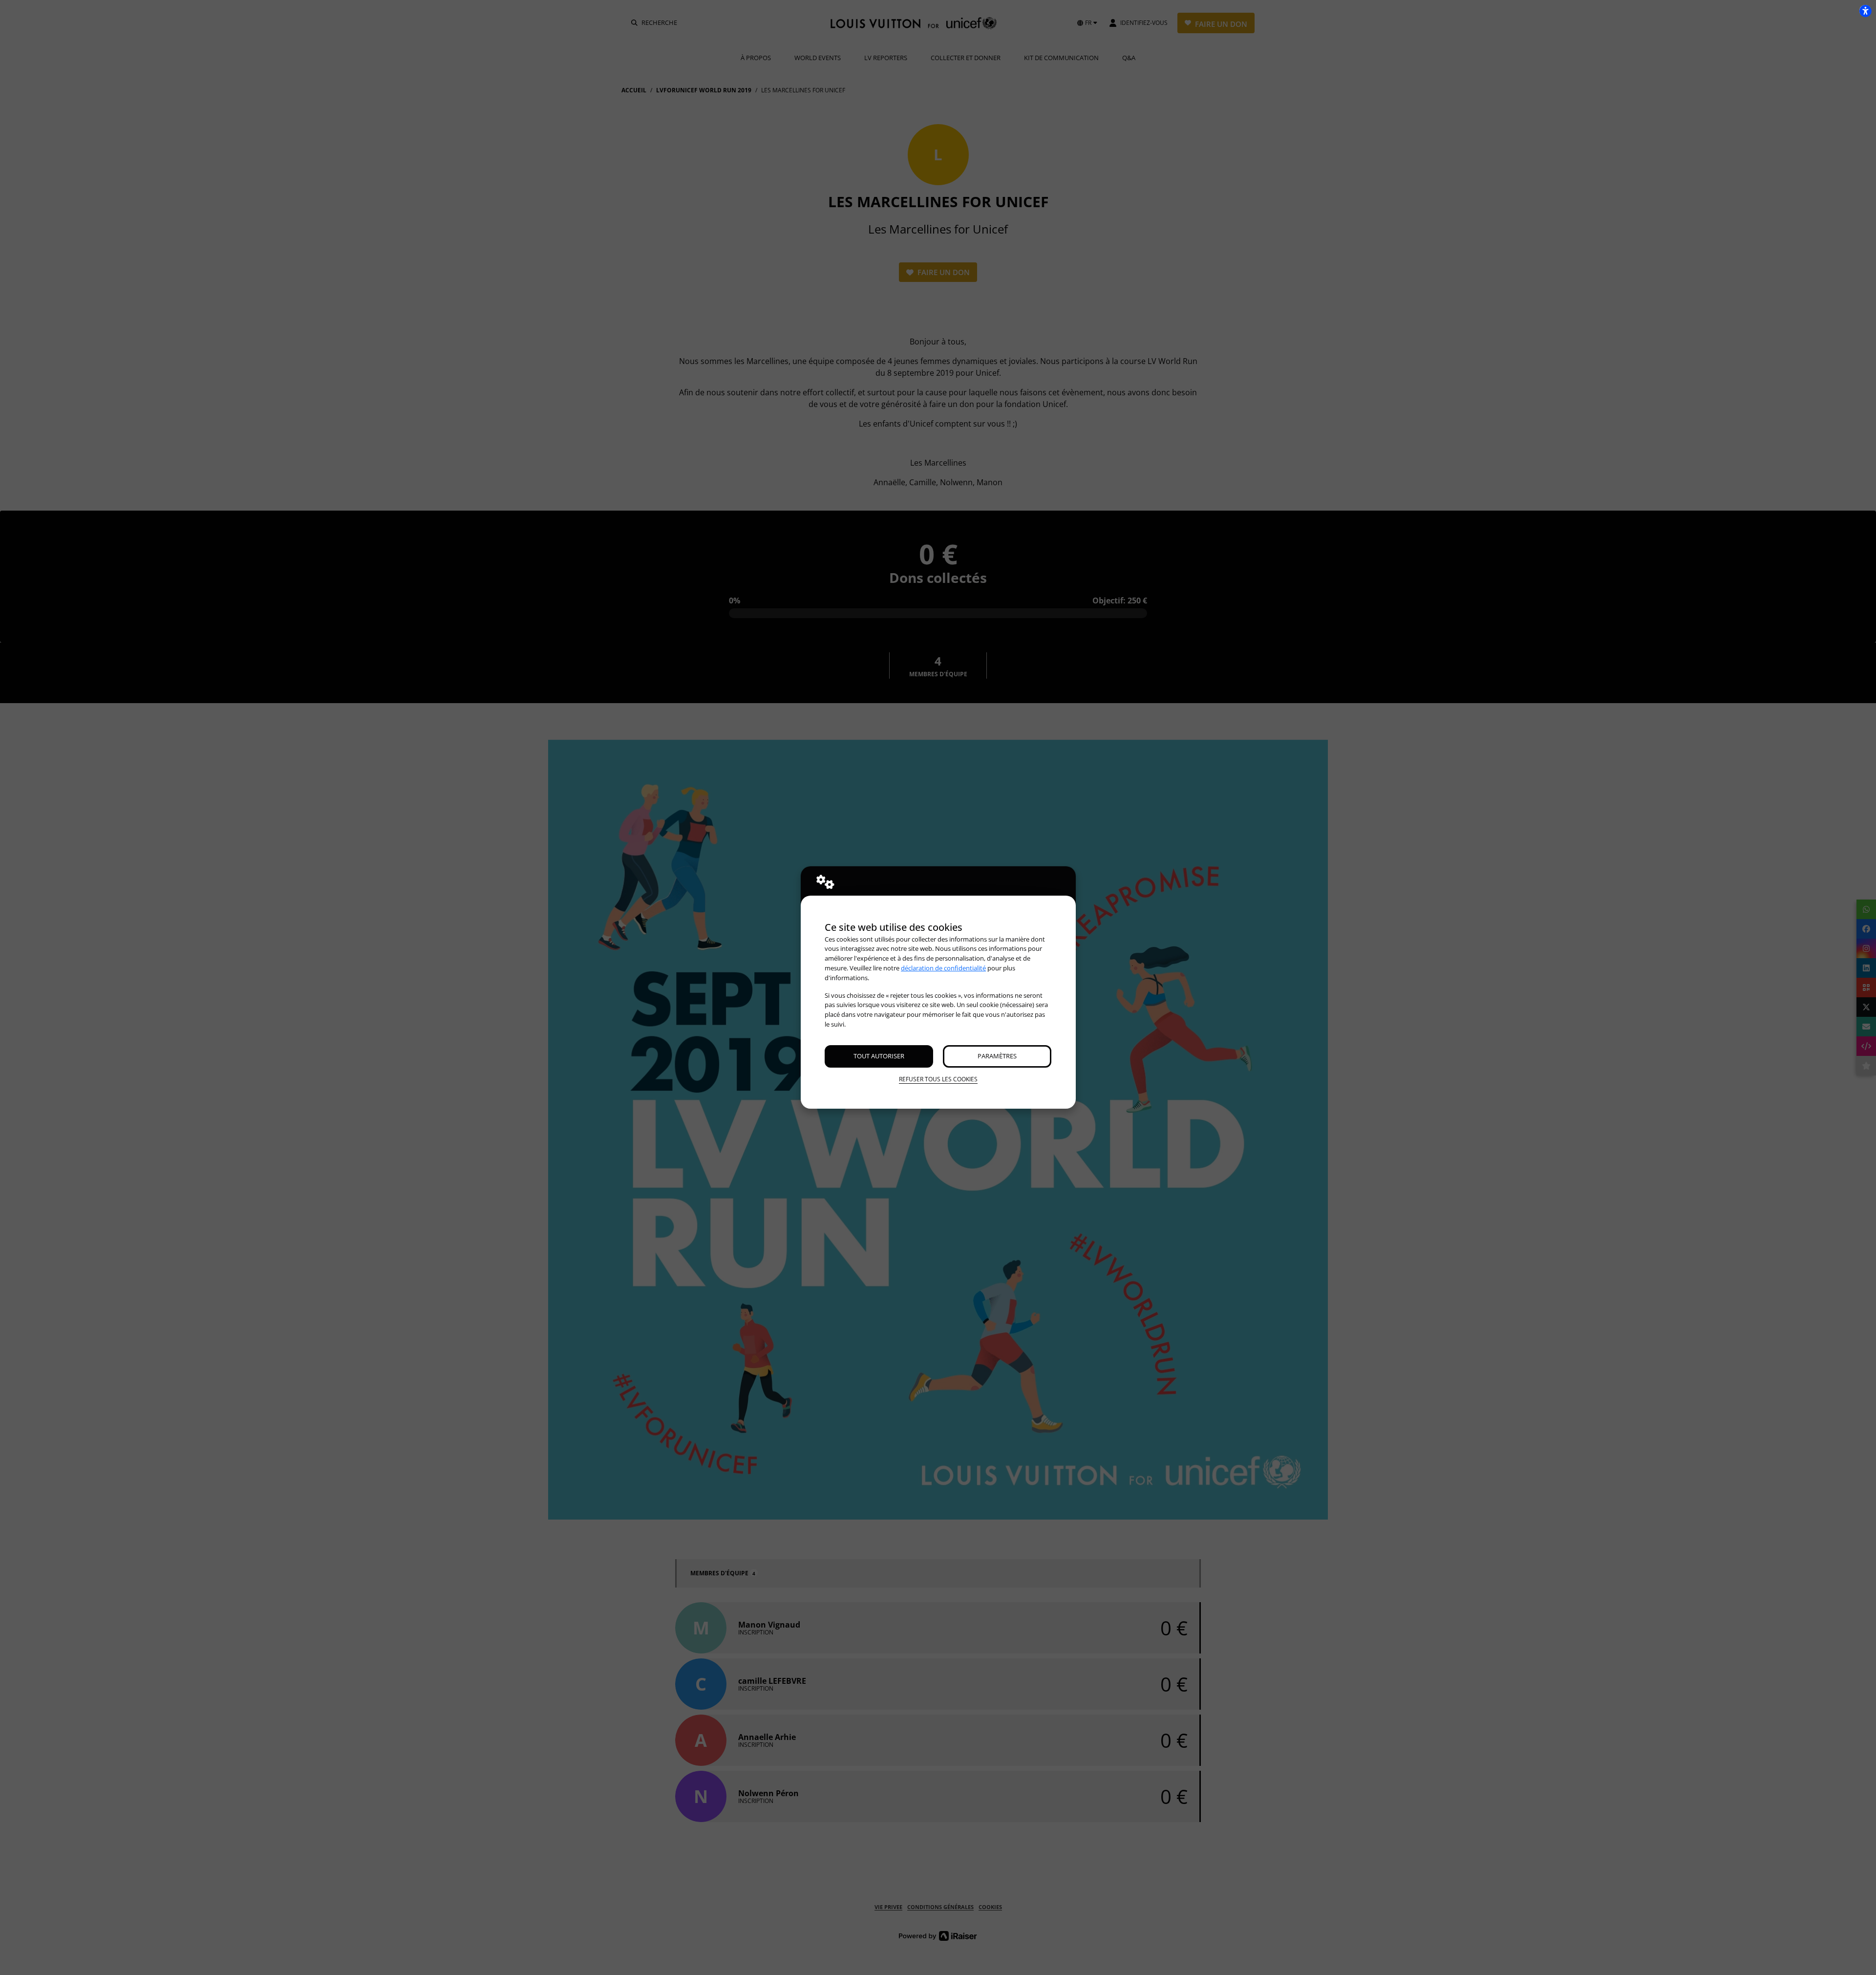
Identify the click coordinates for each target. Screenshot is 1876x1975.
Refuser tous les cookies (938, 1079)
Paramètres (997, 1056)
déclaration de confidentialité (943, 968)
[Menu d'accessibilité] (1865, 11)
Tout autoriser (879, 1056)
